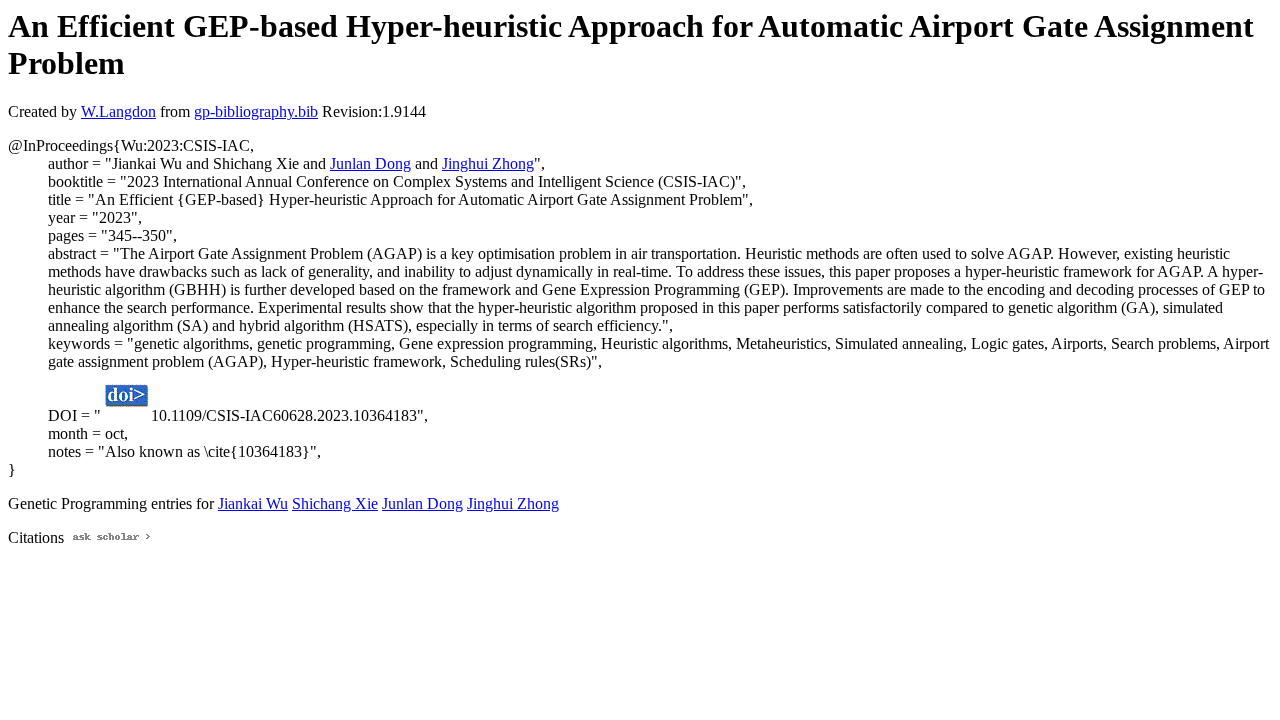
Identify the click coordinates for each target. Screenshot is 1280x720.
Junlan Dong (370, 163)
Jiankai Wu (253, 503)
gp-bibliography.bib (256, 111)
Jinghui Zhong (488, 163)
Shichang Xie (335, 503)
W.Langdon (118, 111)
